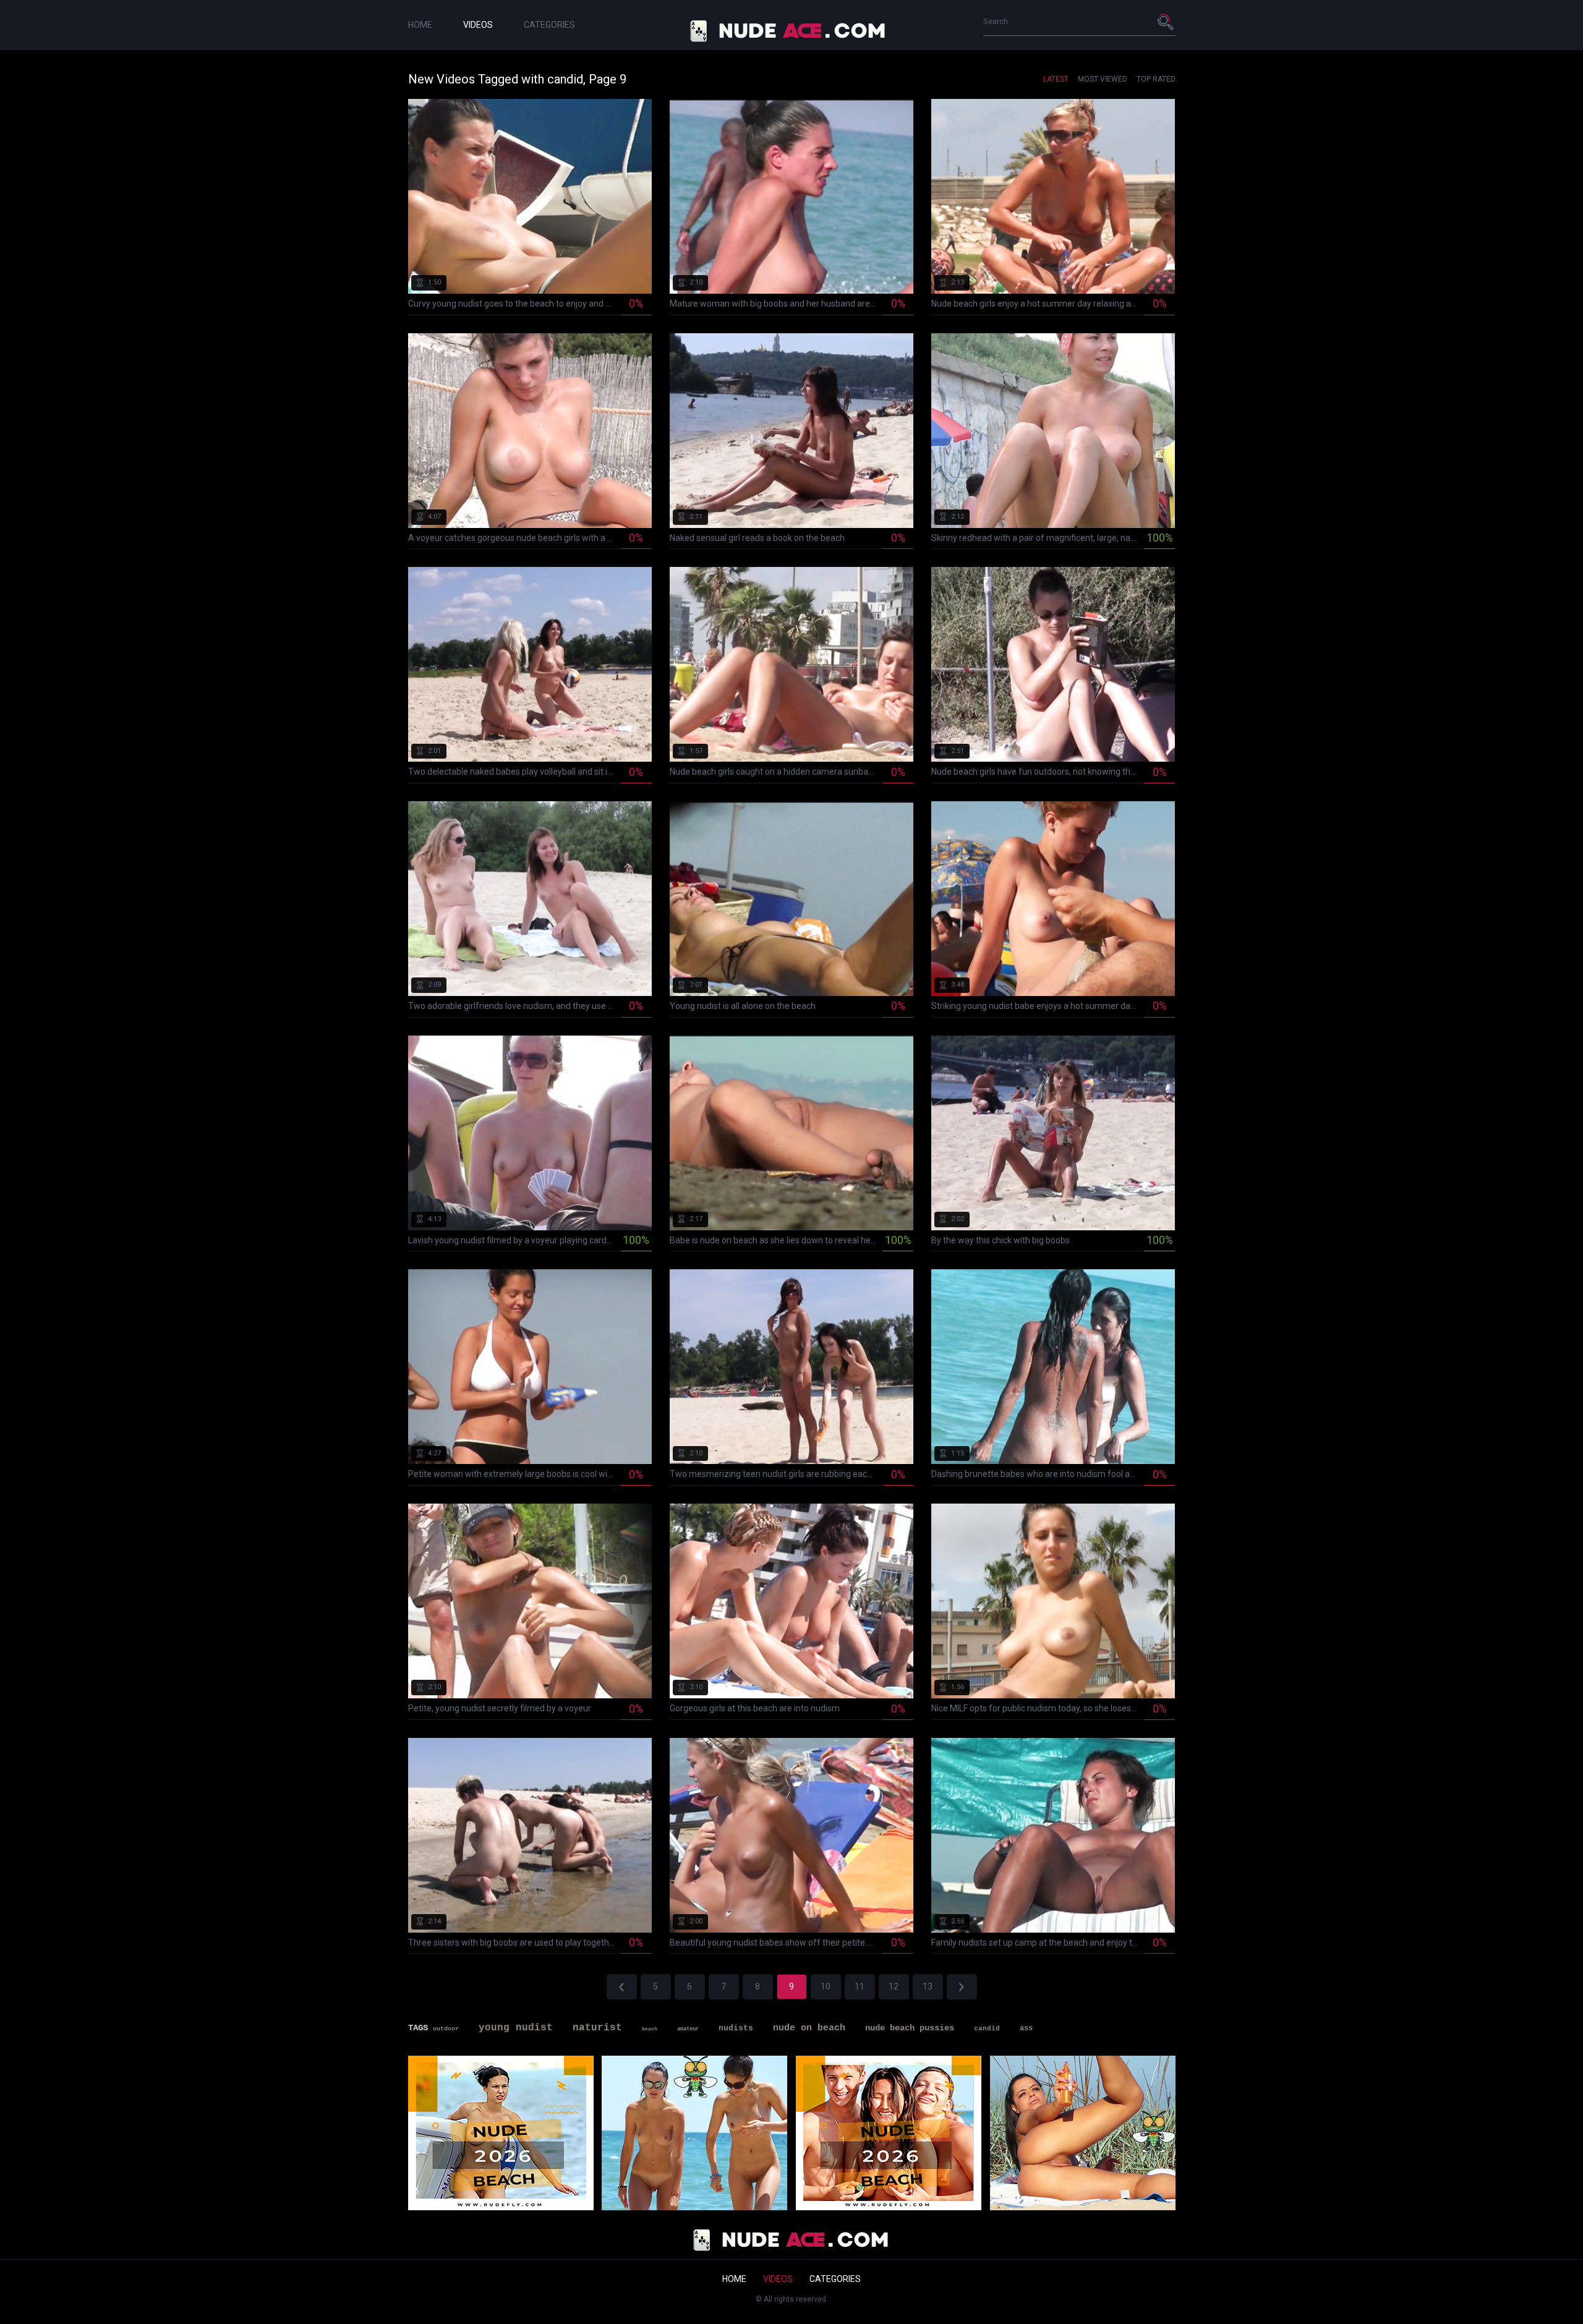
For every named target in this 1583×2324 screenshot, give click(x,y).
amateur (688, 2029)
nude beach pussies (910, 2028)
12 (894, 1986)
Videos (478, 25)
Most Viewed (1103, 79)
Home (420, 25)
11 (860, 1986)
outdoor (446, 2029)
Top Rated (1156, 79)
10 (826, 1986)
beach (650, 2029)
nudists (736, 2028)
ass (1026, 2028)
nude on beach (809, 2028)
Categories (549, 25)
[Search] (1166, 22)
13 (928, 1986)
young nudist (516, 2028)
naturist (597, 2028)
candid (987, 2028)
